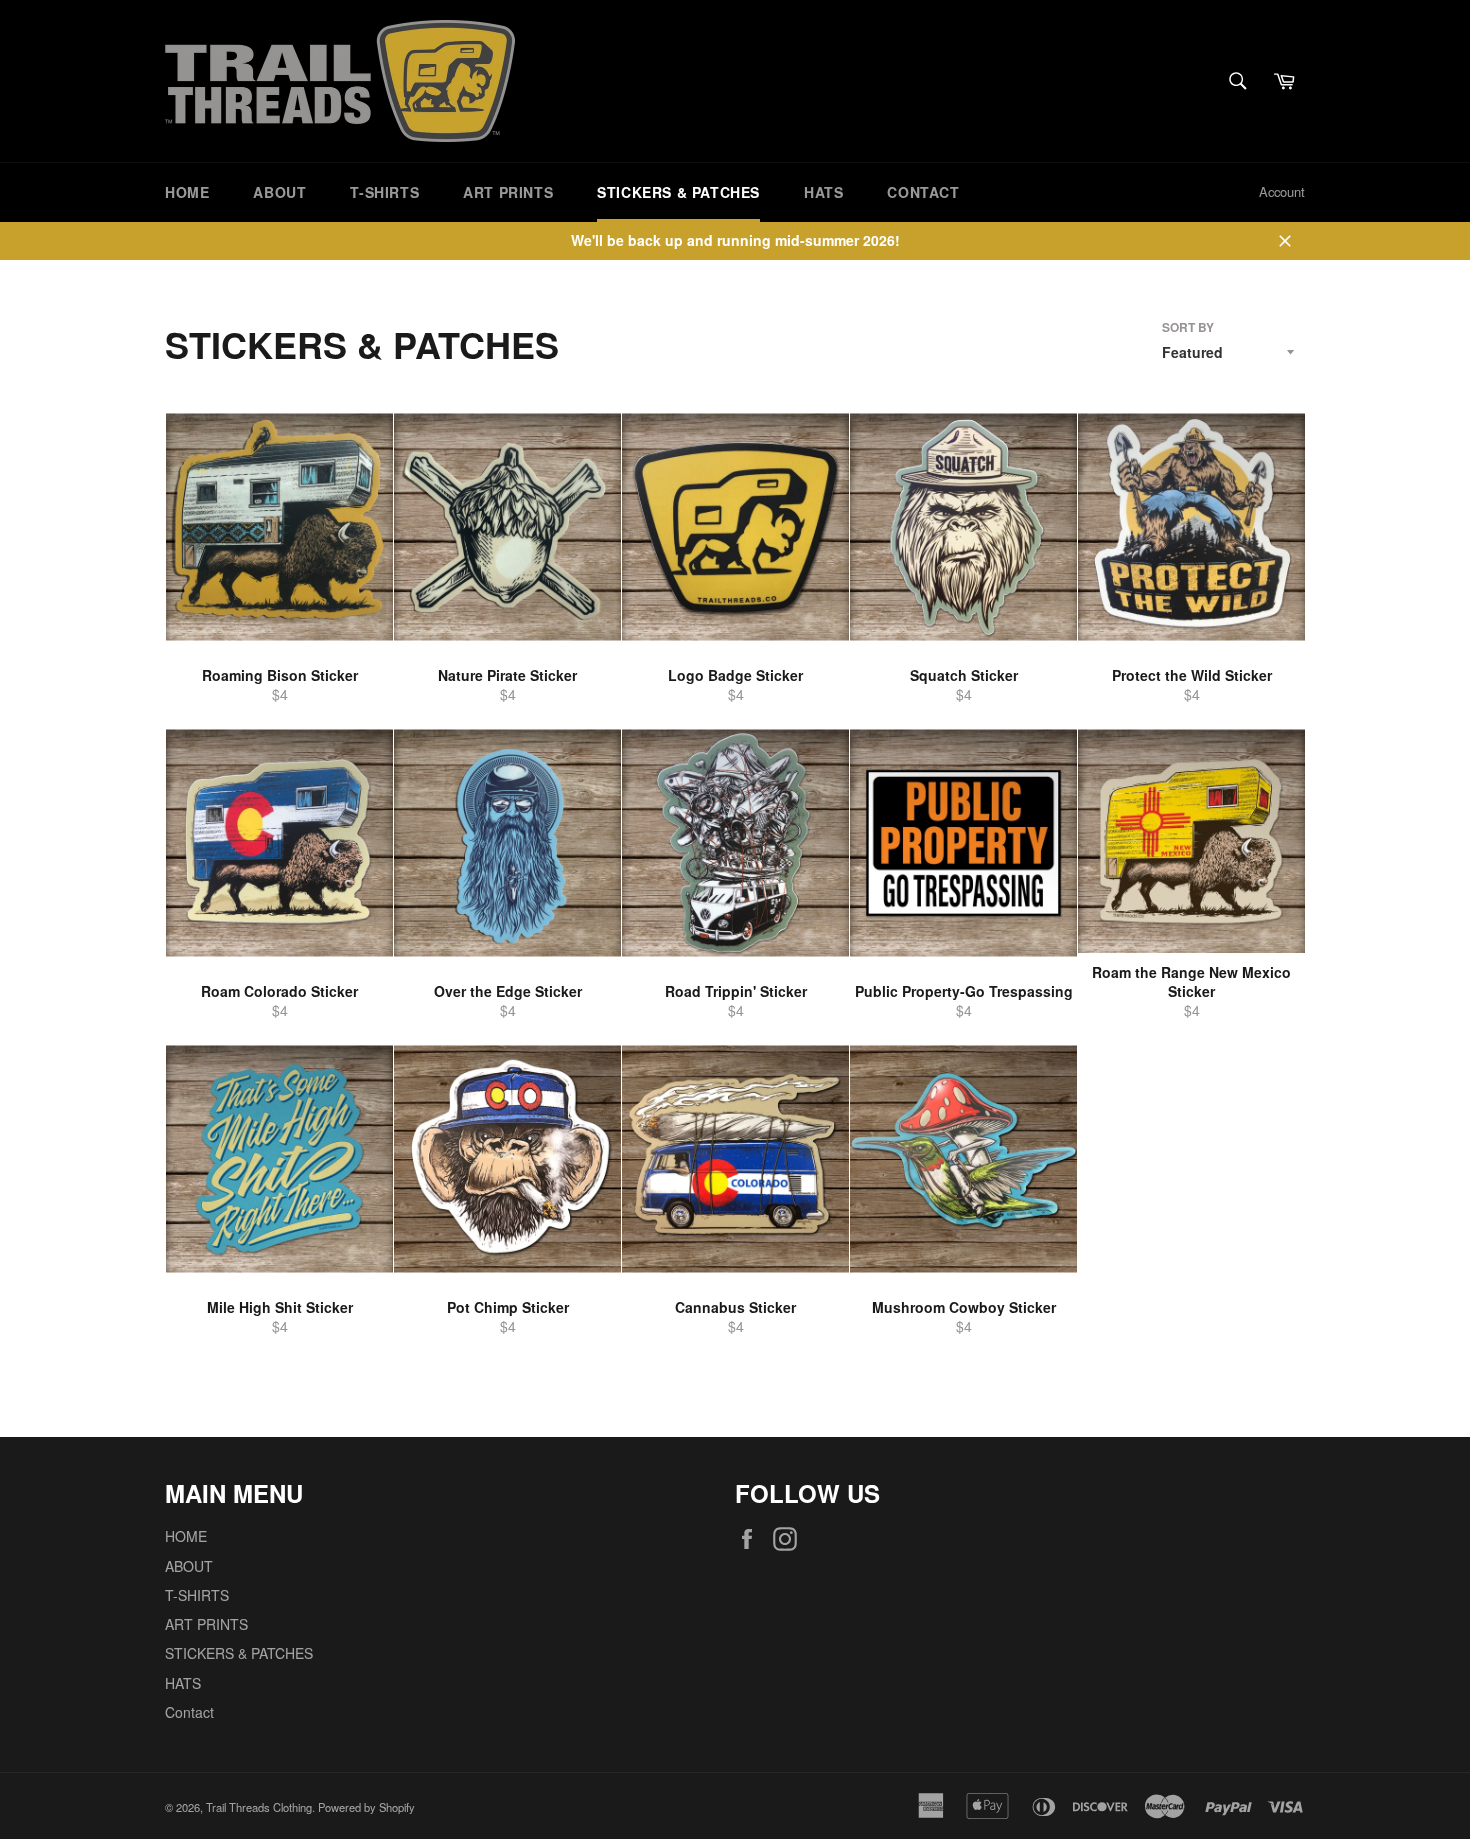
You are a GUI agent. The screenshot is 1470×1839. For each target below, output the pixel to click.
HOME (187, 192)
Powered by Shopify (366, 1807)
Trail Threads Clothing (259, 1807)
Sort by (1188, 328)
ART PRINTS (508, 192)
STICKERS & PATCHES (678, 192)
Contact (923, 192)
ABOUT (279, 192)
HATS (823, 192)
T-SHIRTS (384, 192)
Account (1282, 191)
